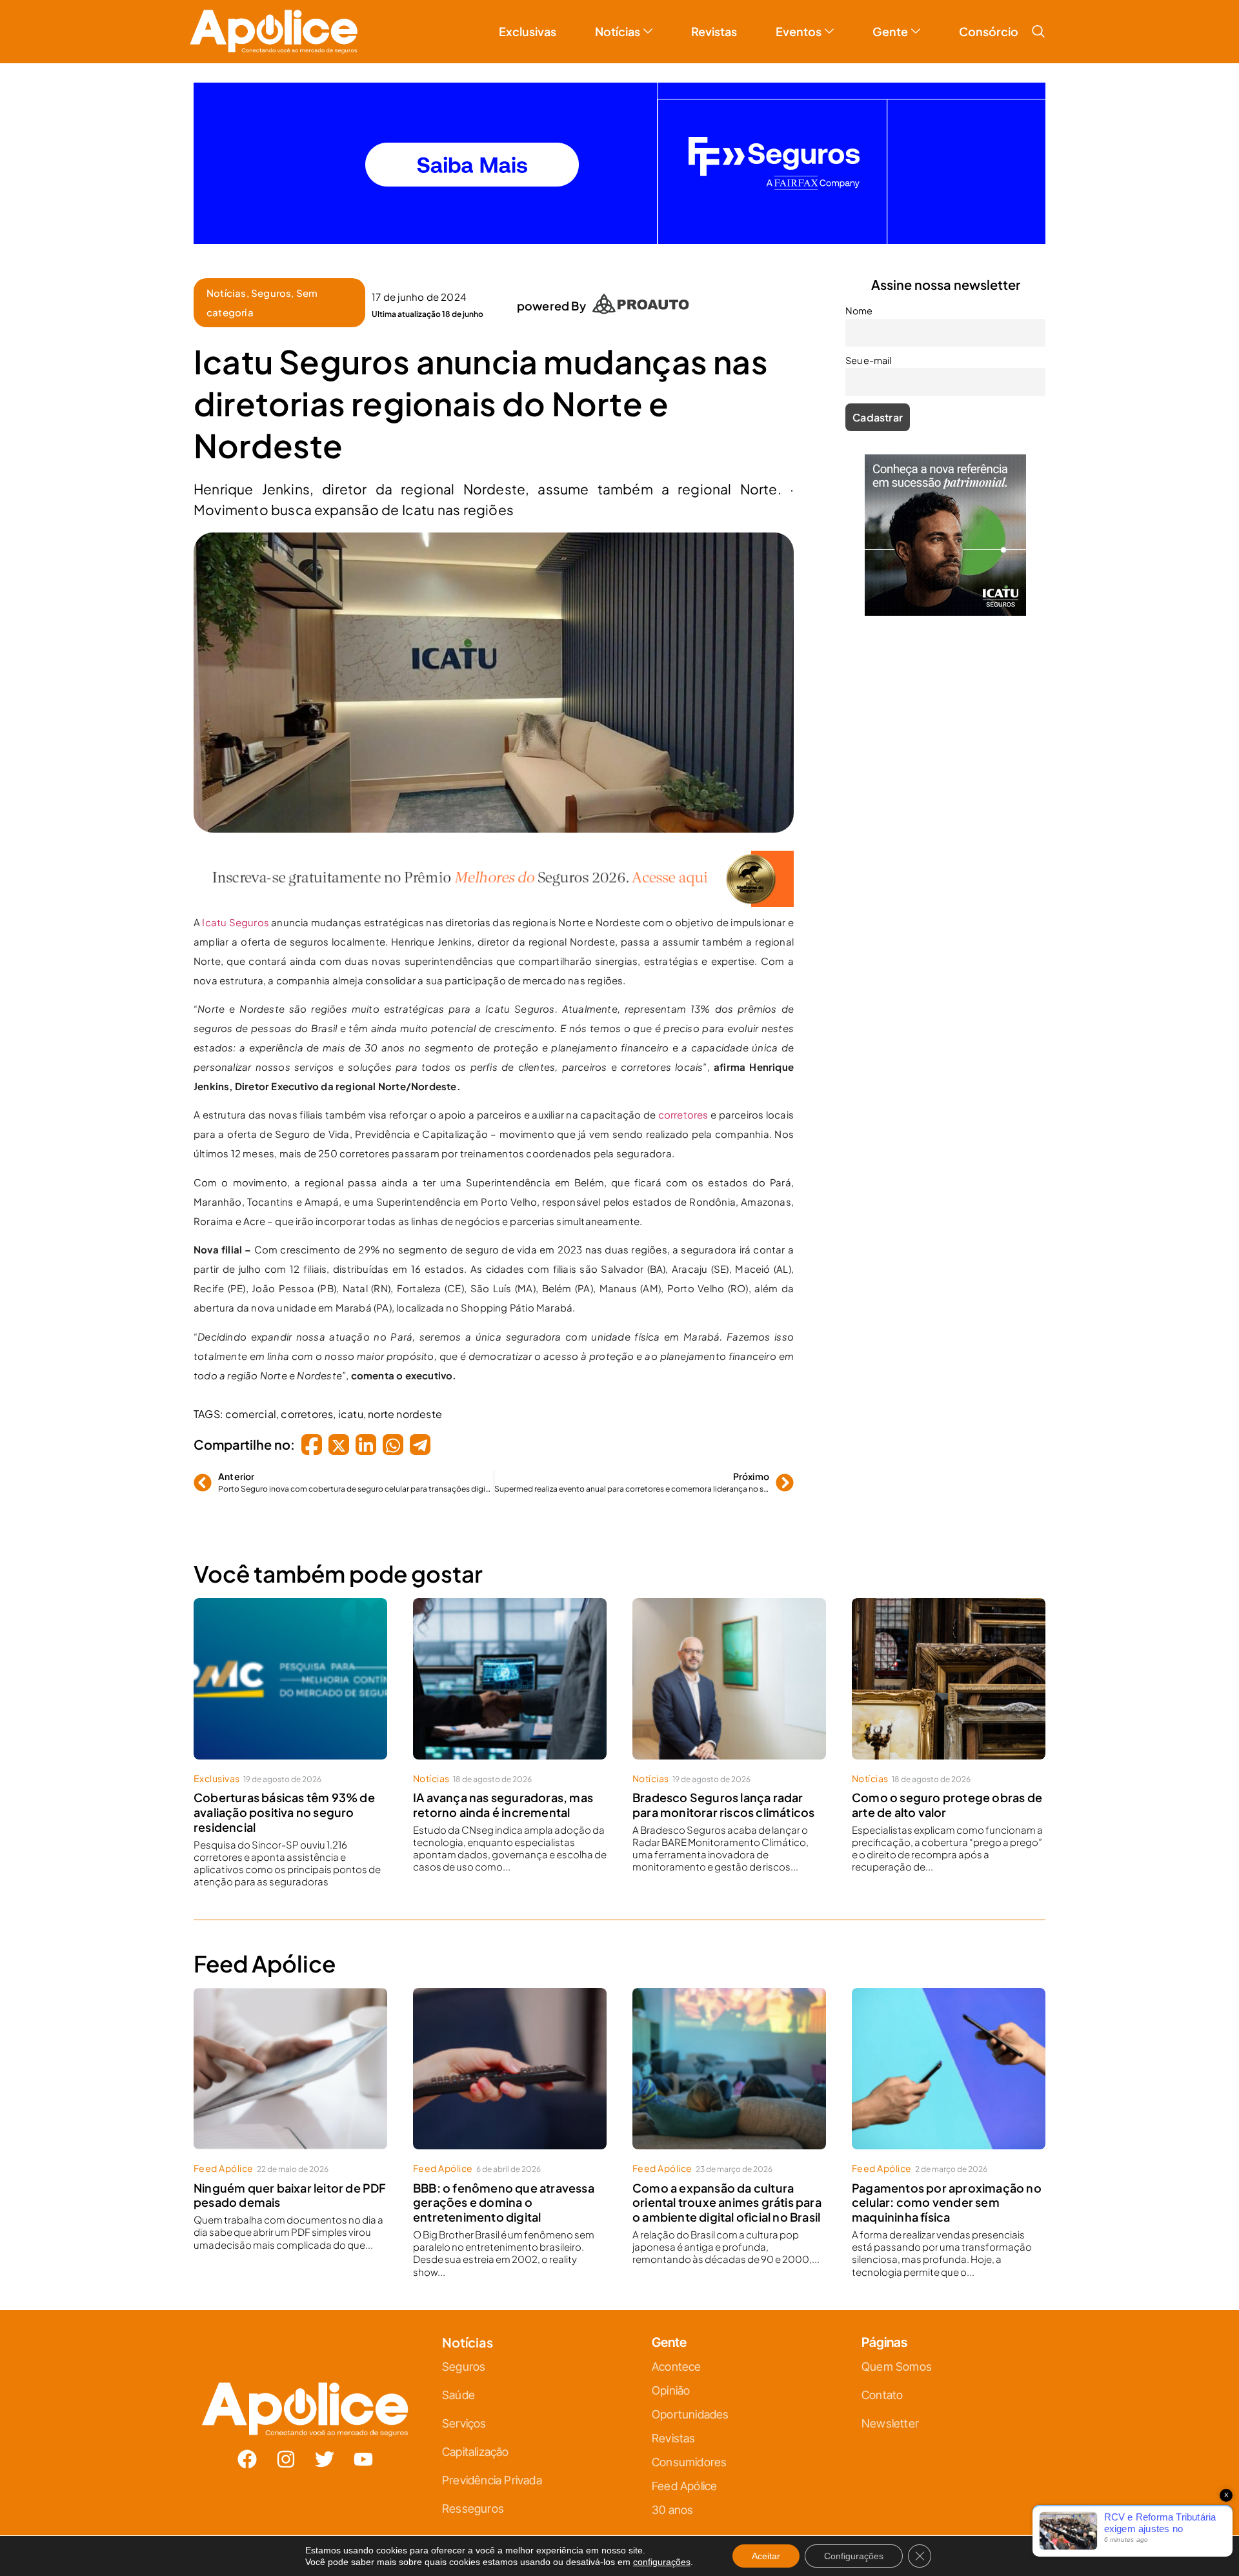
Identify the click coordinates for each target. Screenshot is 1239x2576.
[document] (619, 1288)
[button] (763, 1145)
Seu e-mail (494, 1307)
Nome (484, 1250)
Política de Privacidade (638, 1416)
